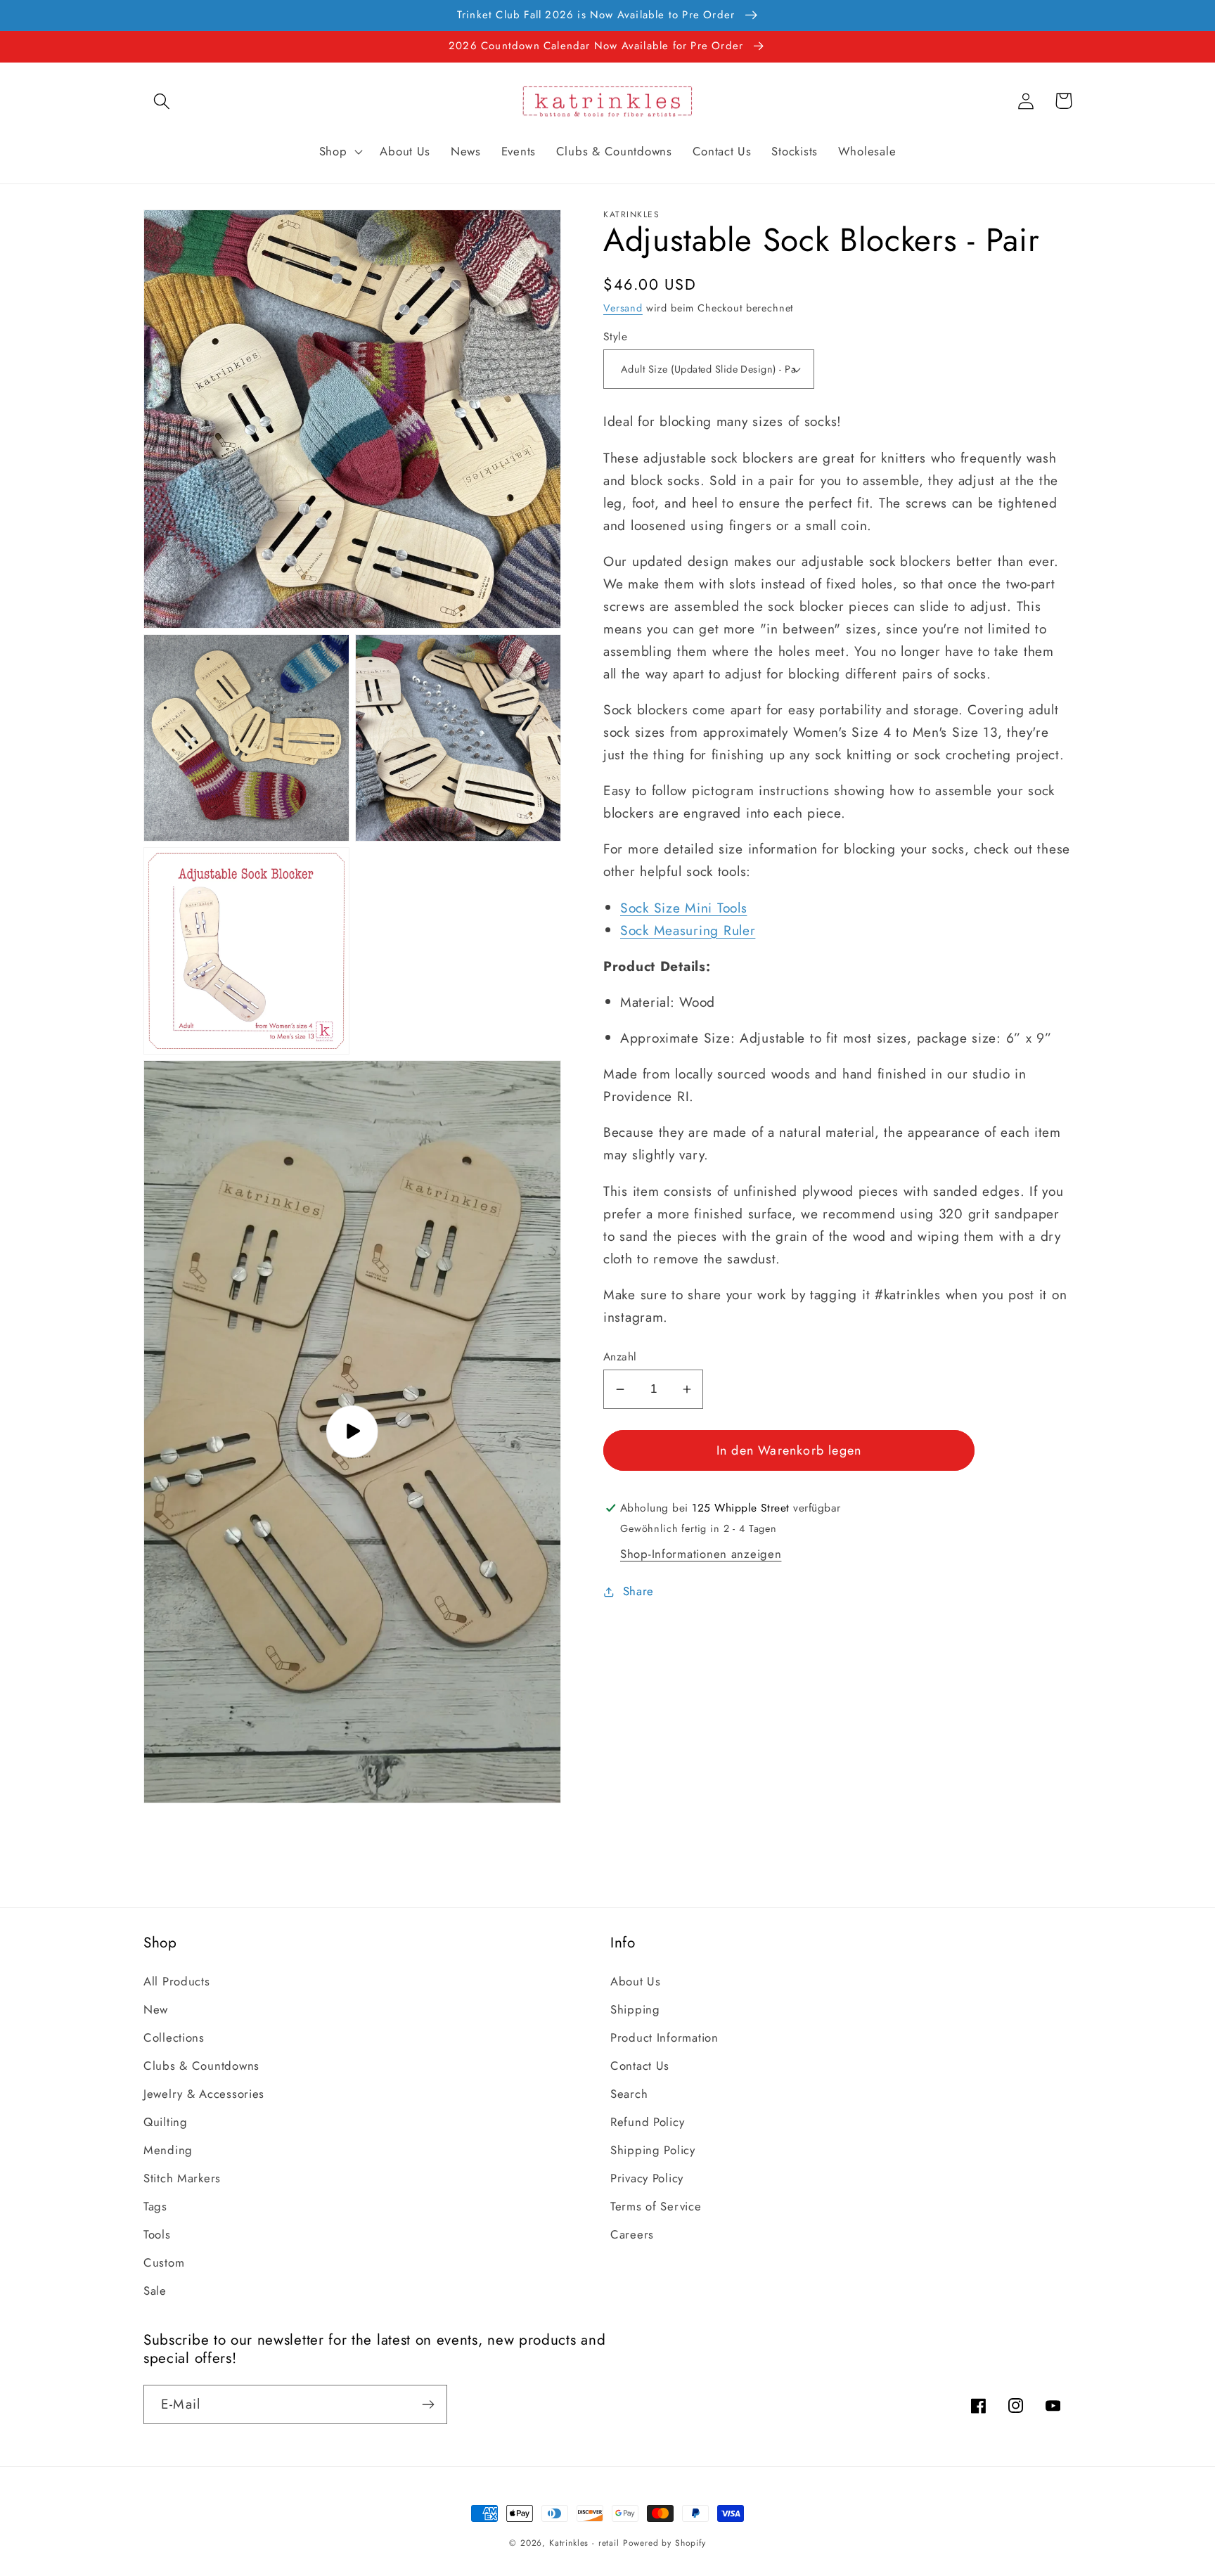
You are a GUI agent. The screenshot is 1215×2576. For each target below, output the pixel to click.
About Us (636, 1981)
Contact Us (640, 2066)
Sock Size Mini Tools (683, 908)
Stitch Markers (182, 2178)
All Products (177, 1981)
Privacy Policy (647, 2178)
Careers (632, 2234)
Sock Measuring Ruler (688, 930)
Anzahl (620, 1357)
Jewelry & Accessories (204, 2094)
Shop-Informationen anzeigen (701, 1554)
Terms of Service (656, 2206)
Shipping (635, 2009)
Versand (623, 308)
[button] (162, 101)
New (156, 2009)
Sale (155, 2291)
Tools (157, 2234)
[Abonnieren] (428, 2404)
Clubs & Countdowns (201, 2066)
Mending (168, 2150)
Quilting (166, 2122)
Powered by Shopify (664, 2543)
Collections (174, 2037)
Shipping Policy (653, 2150)
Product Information (664, 2037)
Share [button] (638, 1591)
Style (615, 337)
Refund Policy (647, 2122)
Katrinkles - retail (584, 2543)
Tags (155, 2206)
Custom (164, 2262)
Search (629, 2094)
